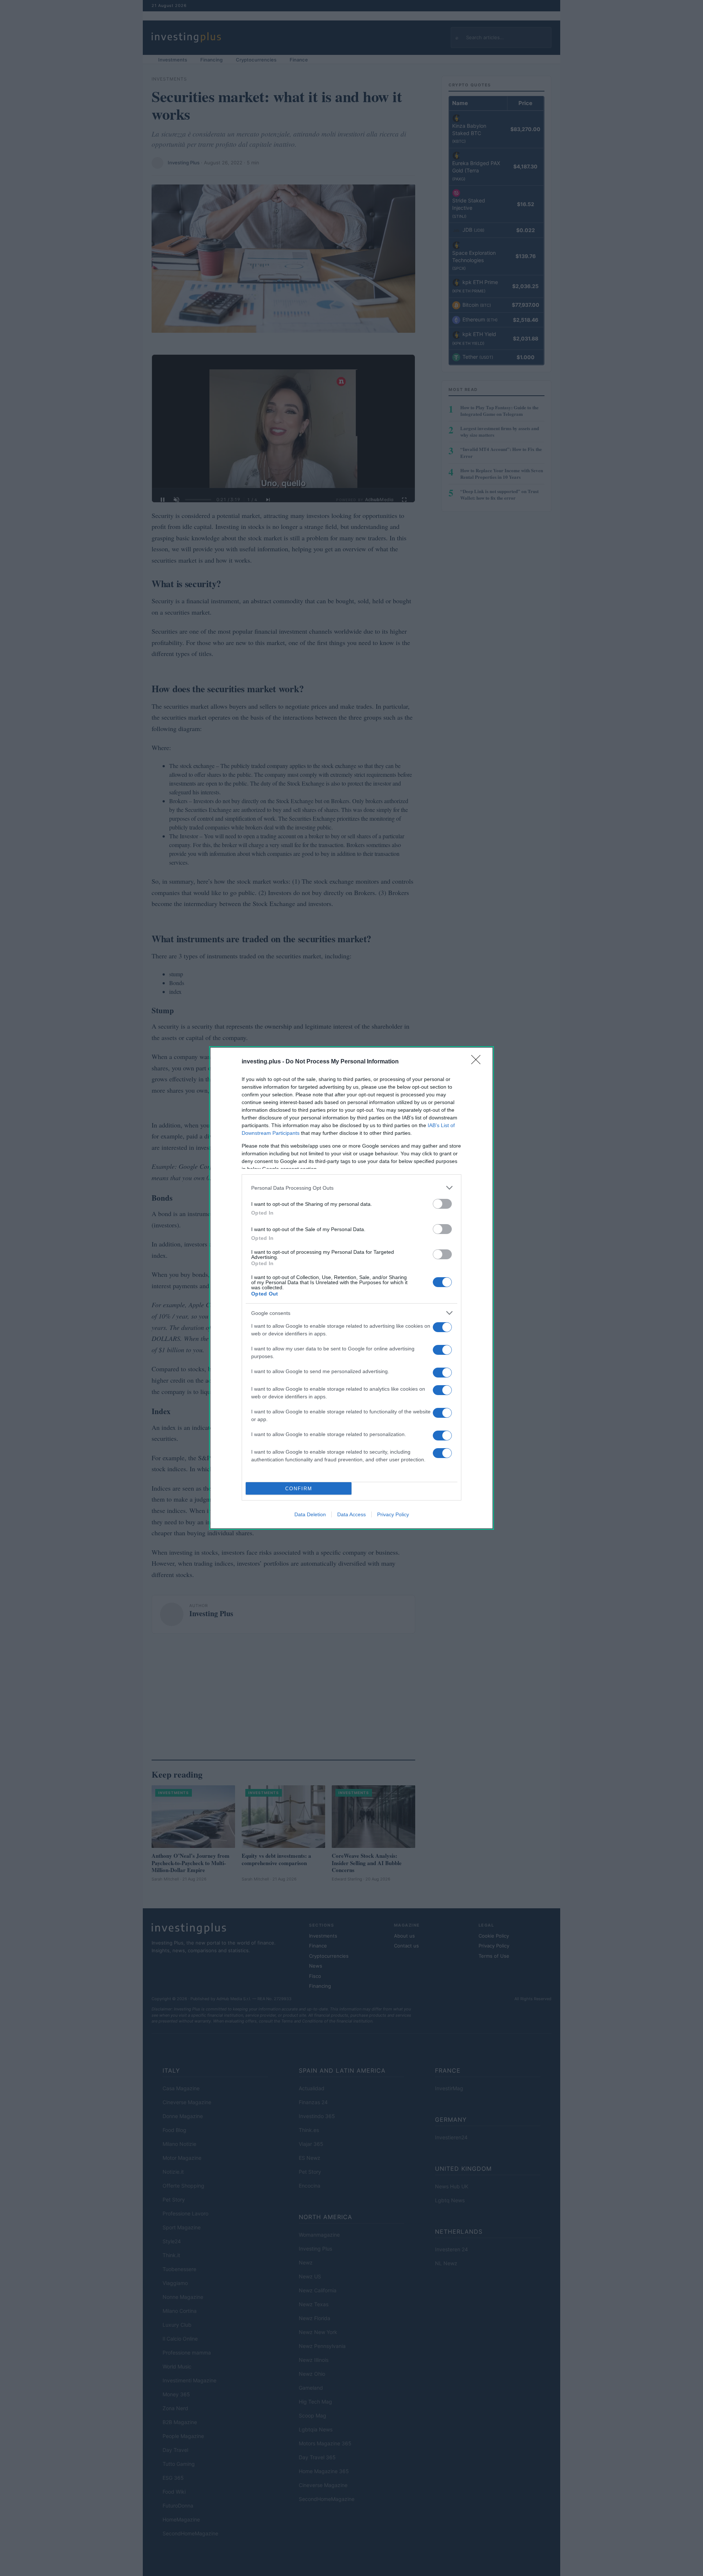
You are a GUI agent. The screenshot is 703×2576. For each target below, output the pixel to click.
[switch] (442, 1204)
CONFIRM (299, 1489)
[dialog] (351, 1288)
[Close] (478, 1062)
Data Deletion (310, 1514)
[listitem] (351, 1188)
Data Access (351, 1514)
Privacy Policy (393, 1514)
